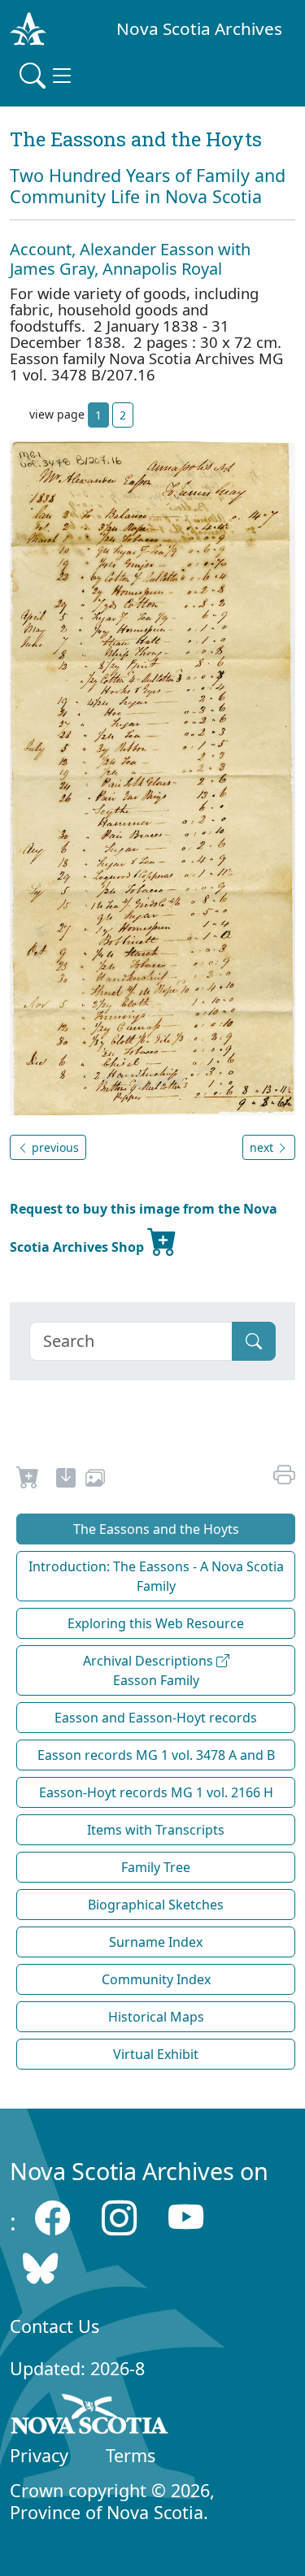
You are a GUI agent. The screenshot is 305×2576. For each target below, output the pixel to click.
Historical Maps (156, 2017)
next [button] (263, 1147)
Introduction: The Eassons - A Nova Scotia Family (156, 1576)
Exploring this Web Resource (156, 1623)
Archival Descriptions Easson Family (150, 1670)
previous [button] (54, 1147)
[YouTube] (186, 2217)
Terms (131, 2455)
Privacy (39, 2455)
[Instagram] (119, 2217)
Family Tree (156, 1867)
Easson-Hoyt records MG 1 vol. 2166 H (156, 1792)
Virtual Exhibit (156, 2054)
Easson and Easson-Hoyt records (156, 1718)
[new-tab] (66, 1480)
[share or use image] (95, 1480)
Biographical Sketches (156, 1905)
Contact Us (54, 2326)
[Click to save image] (152, 777)
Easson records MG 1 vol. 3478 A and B (156, 1755)
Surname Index (156, 1942)
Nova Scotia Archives (199, 28)
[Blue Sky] (40, 2268)
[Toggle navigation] (47, 76)
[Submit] (254, 1341)
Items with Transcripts (156, 1830)
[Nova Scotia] (90, 2417)
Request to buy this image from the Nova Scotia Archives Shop (144, 1228)
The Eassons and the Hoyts (156, 1529)
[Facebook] (52, 2217)
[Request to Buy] (28, 1480)
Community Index (156, 1979)
